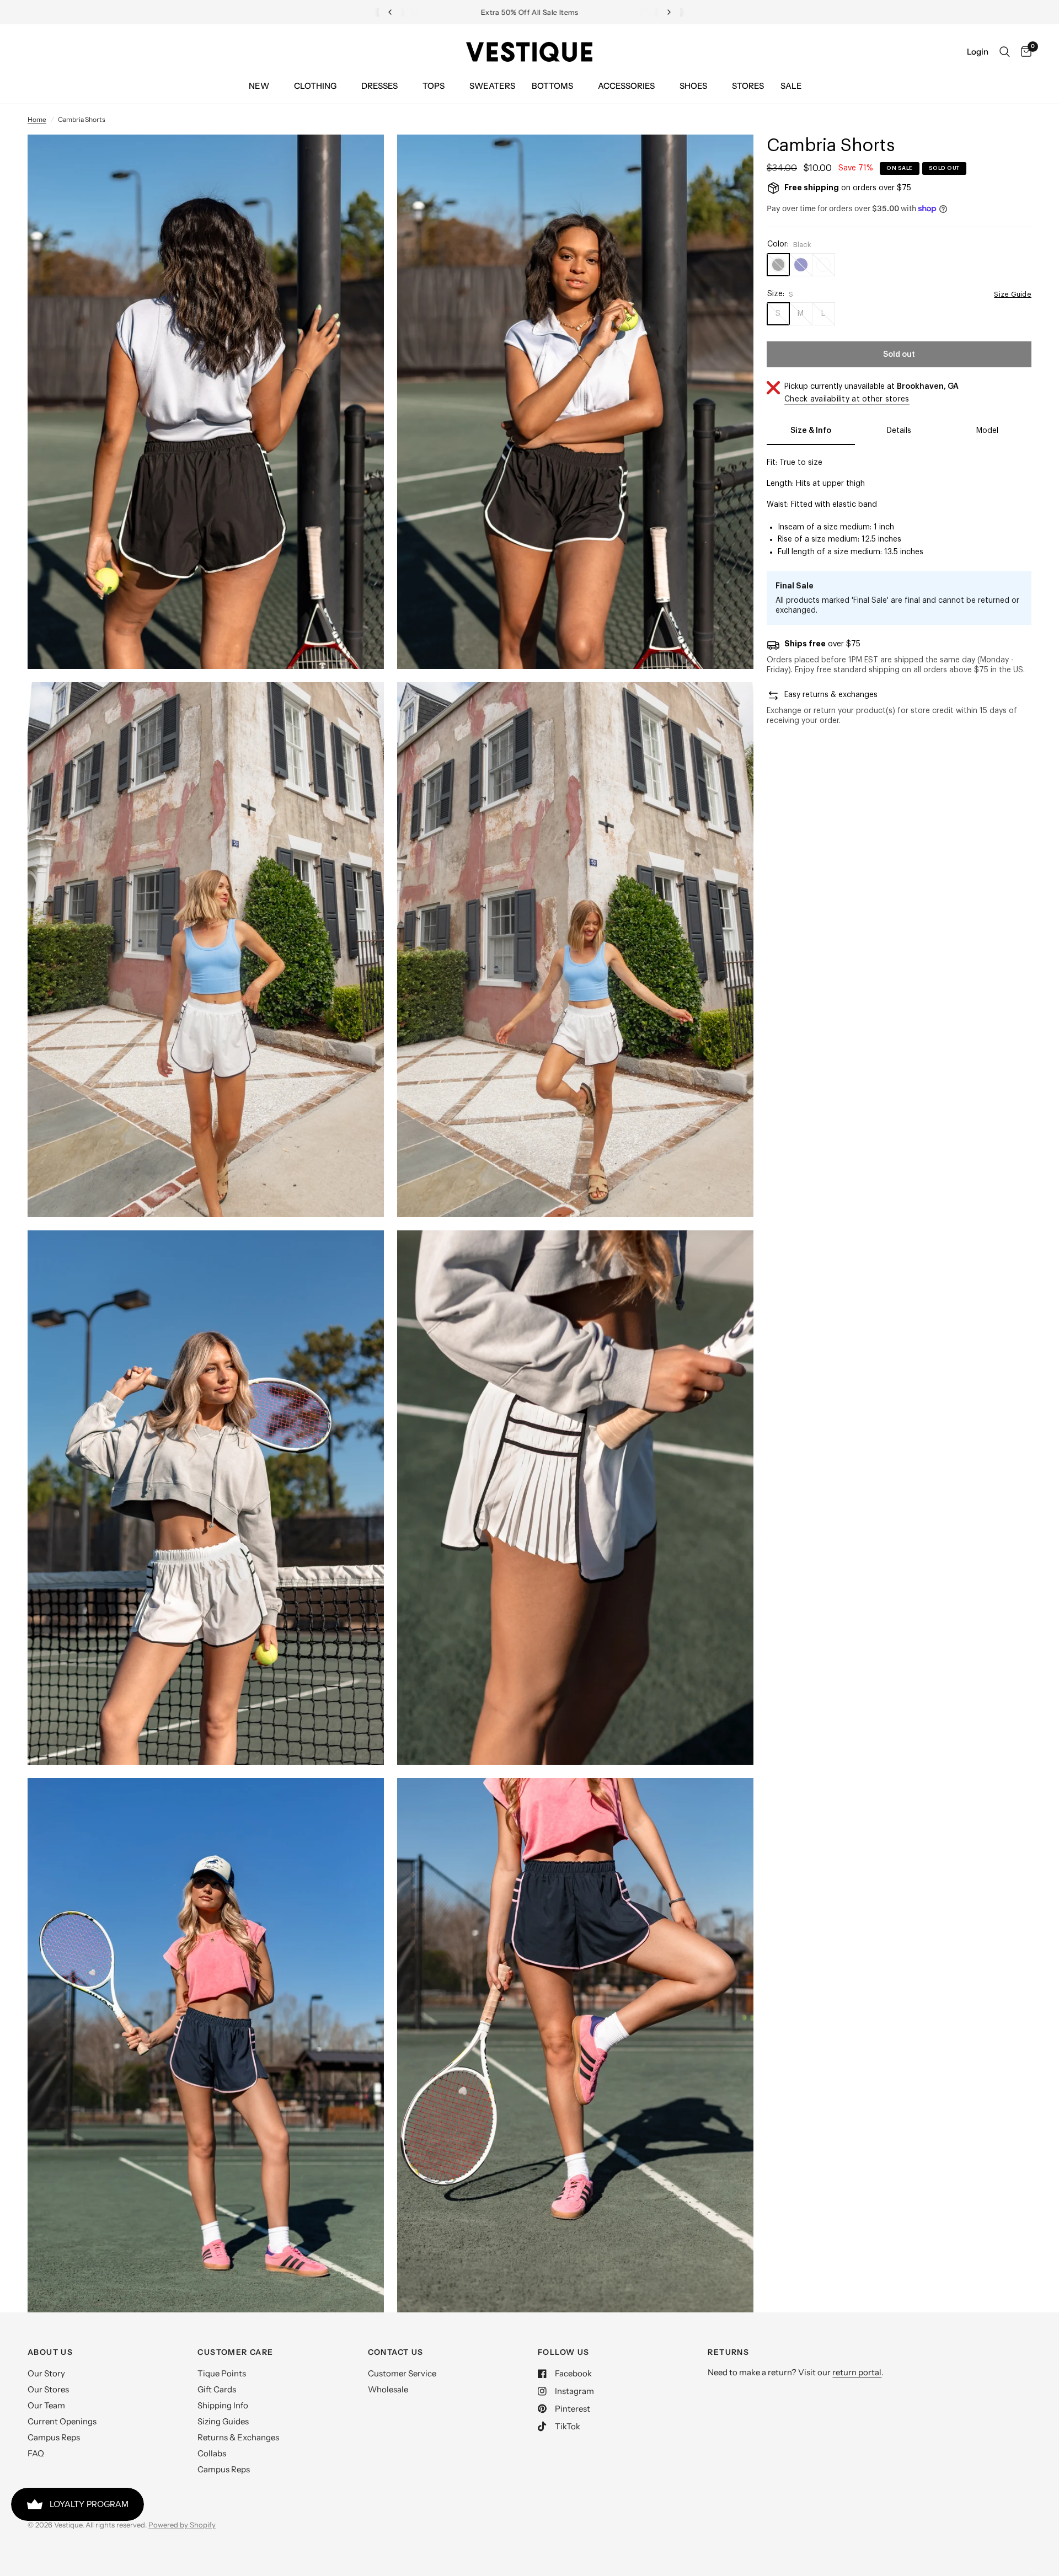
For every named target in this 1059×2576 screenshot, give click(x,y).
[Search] (1005, 52)
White (823, 265)
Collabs (212, 2453)
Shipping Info (223, 2405)
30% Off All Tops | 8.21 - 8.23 (539, 13)
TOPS (434, 86)
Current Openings (62, 2421)
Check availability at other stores (847, 399)
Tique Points (222, 2373)
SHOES (693, 86)
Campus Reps (54, 2437)
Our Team (46, 2405)
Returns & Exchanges (238, 2437)
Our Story (46, 2373)
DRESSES (379, 86)
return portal (857, 2372)
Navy (801, 265)
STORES (748, 86)
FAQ (36, 2453)
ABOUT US (50, 2352)
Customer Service (402, 2373)
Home (37, 119)
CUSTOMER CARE (235, 2352)
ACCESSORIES (626, 86)
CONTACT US (396, 2352)
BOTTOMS (552, 86)
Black (778, 265)
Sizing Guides (223, 2421)
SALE (791, 86)
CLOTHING (315, 86)
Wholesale (388, 2389)
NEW (259, 86)
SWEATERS (492, 86)
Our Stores (48, 2389)
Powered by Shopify (182, 2525)
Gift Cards (217, 2389)
